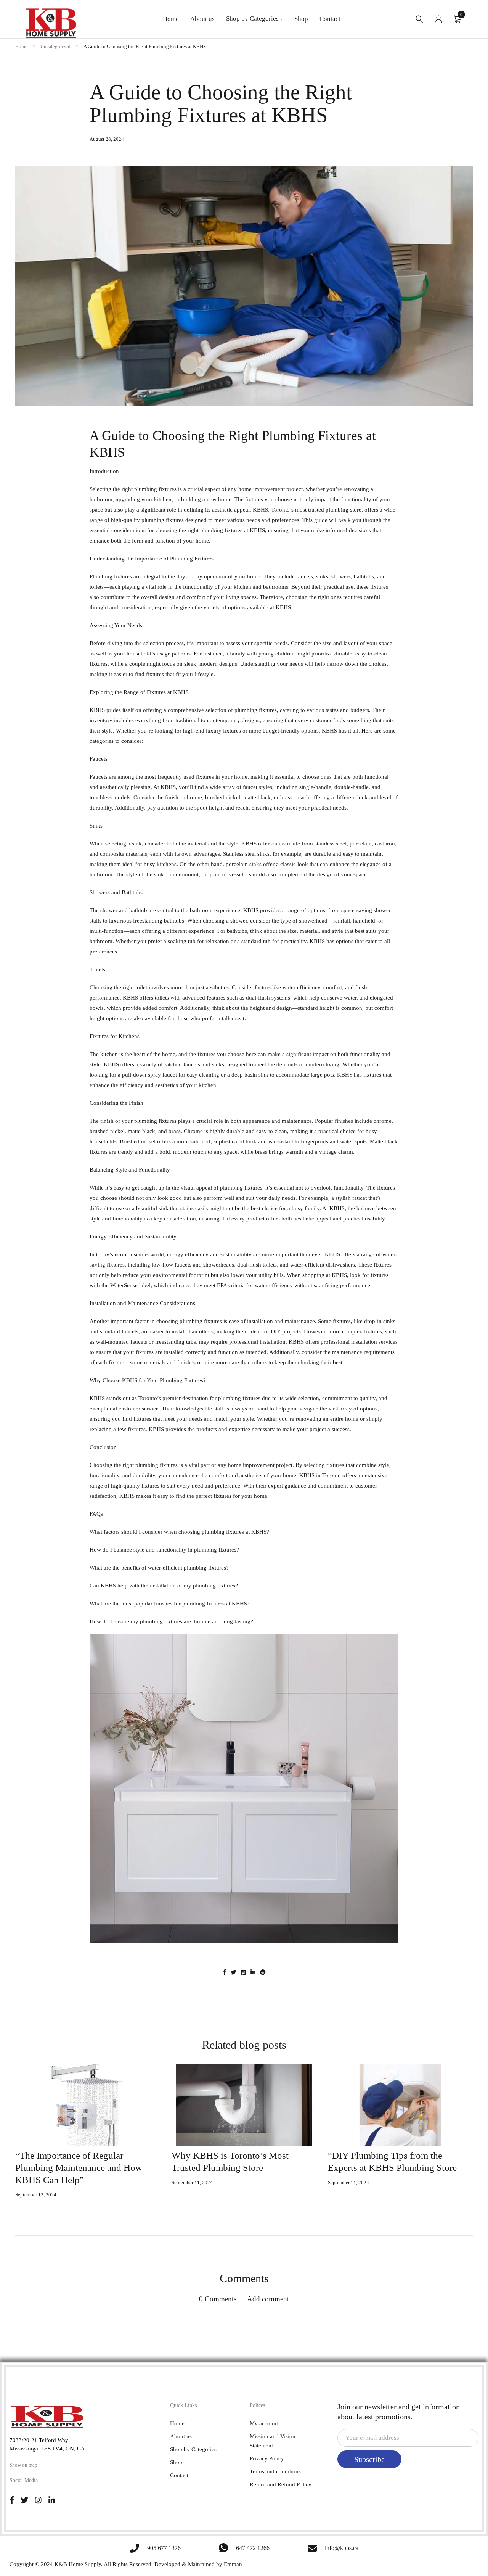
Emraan (233, 2564)
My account (264, 2423)
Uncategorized (55, 46)
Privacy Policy (267, 2458)
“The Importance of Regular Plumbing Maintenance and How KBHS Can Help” (79, 2168)
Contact (179, 2475)
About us (181, 2436)
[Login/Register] (438, 19)
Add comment (268, 2299)
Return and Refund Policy (281, 2484)
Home (21, 46)
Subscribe (369, 2459)
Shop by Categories (193, 2449)
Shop (176, 2462)
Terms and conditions (275, 2471)
